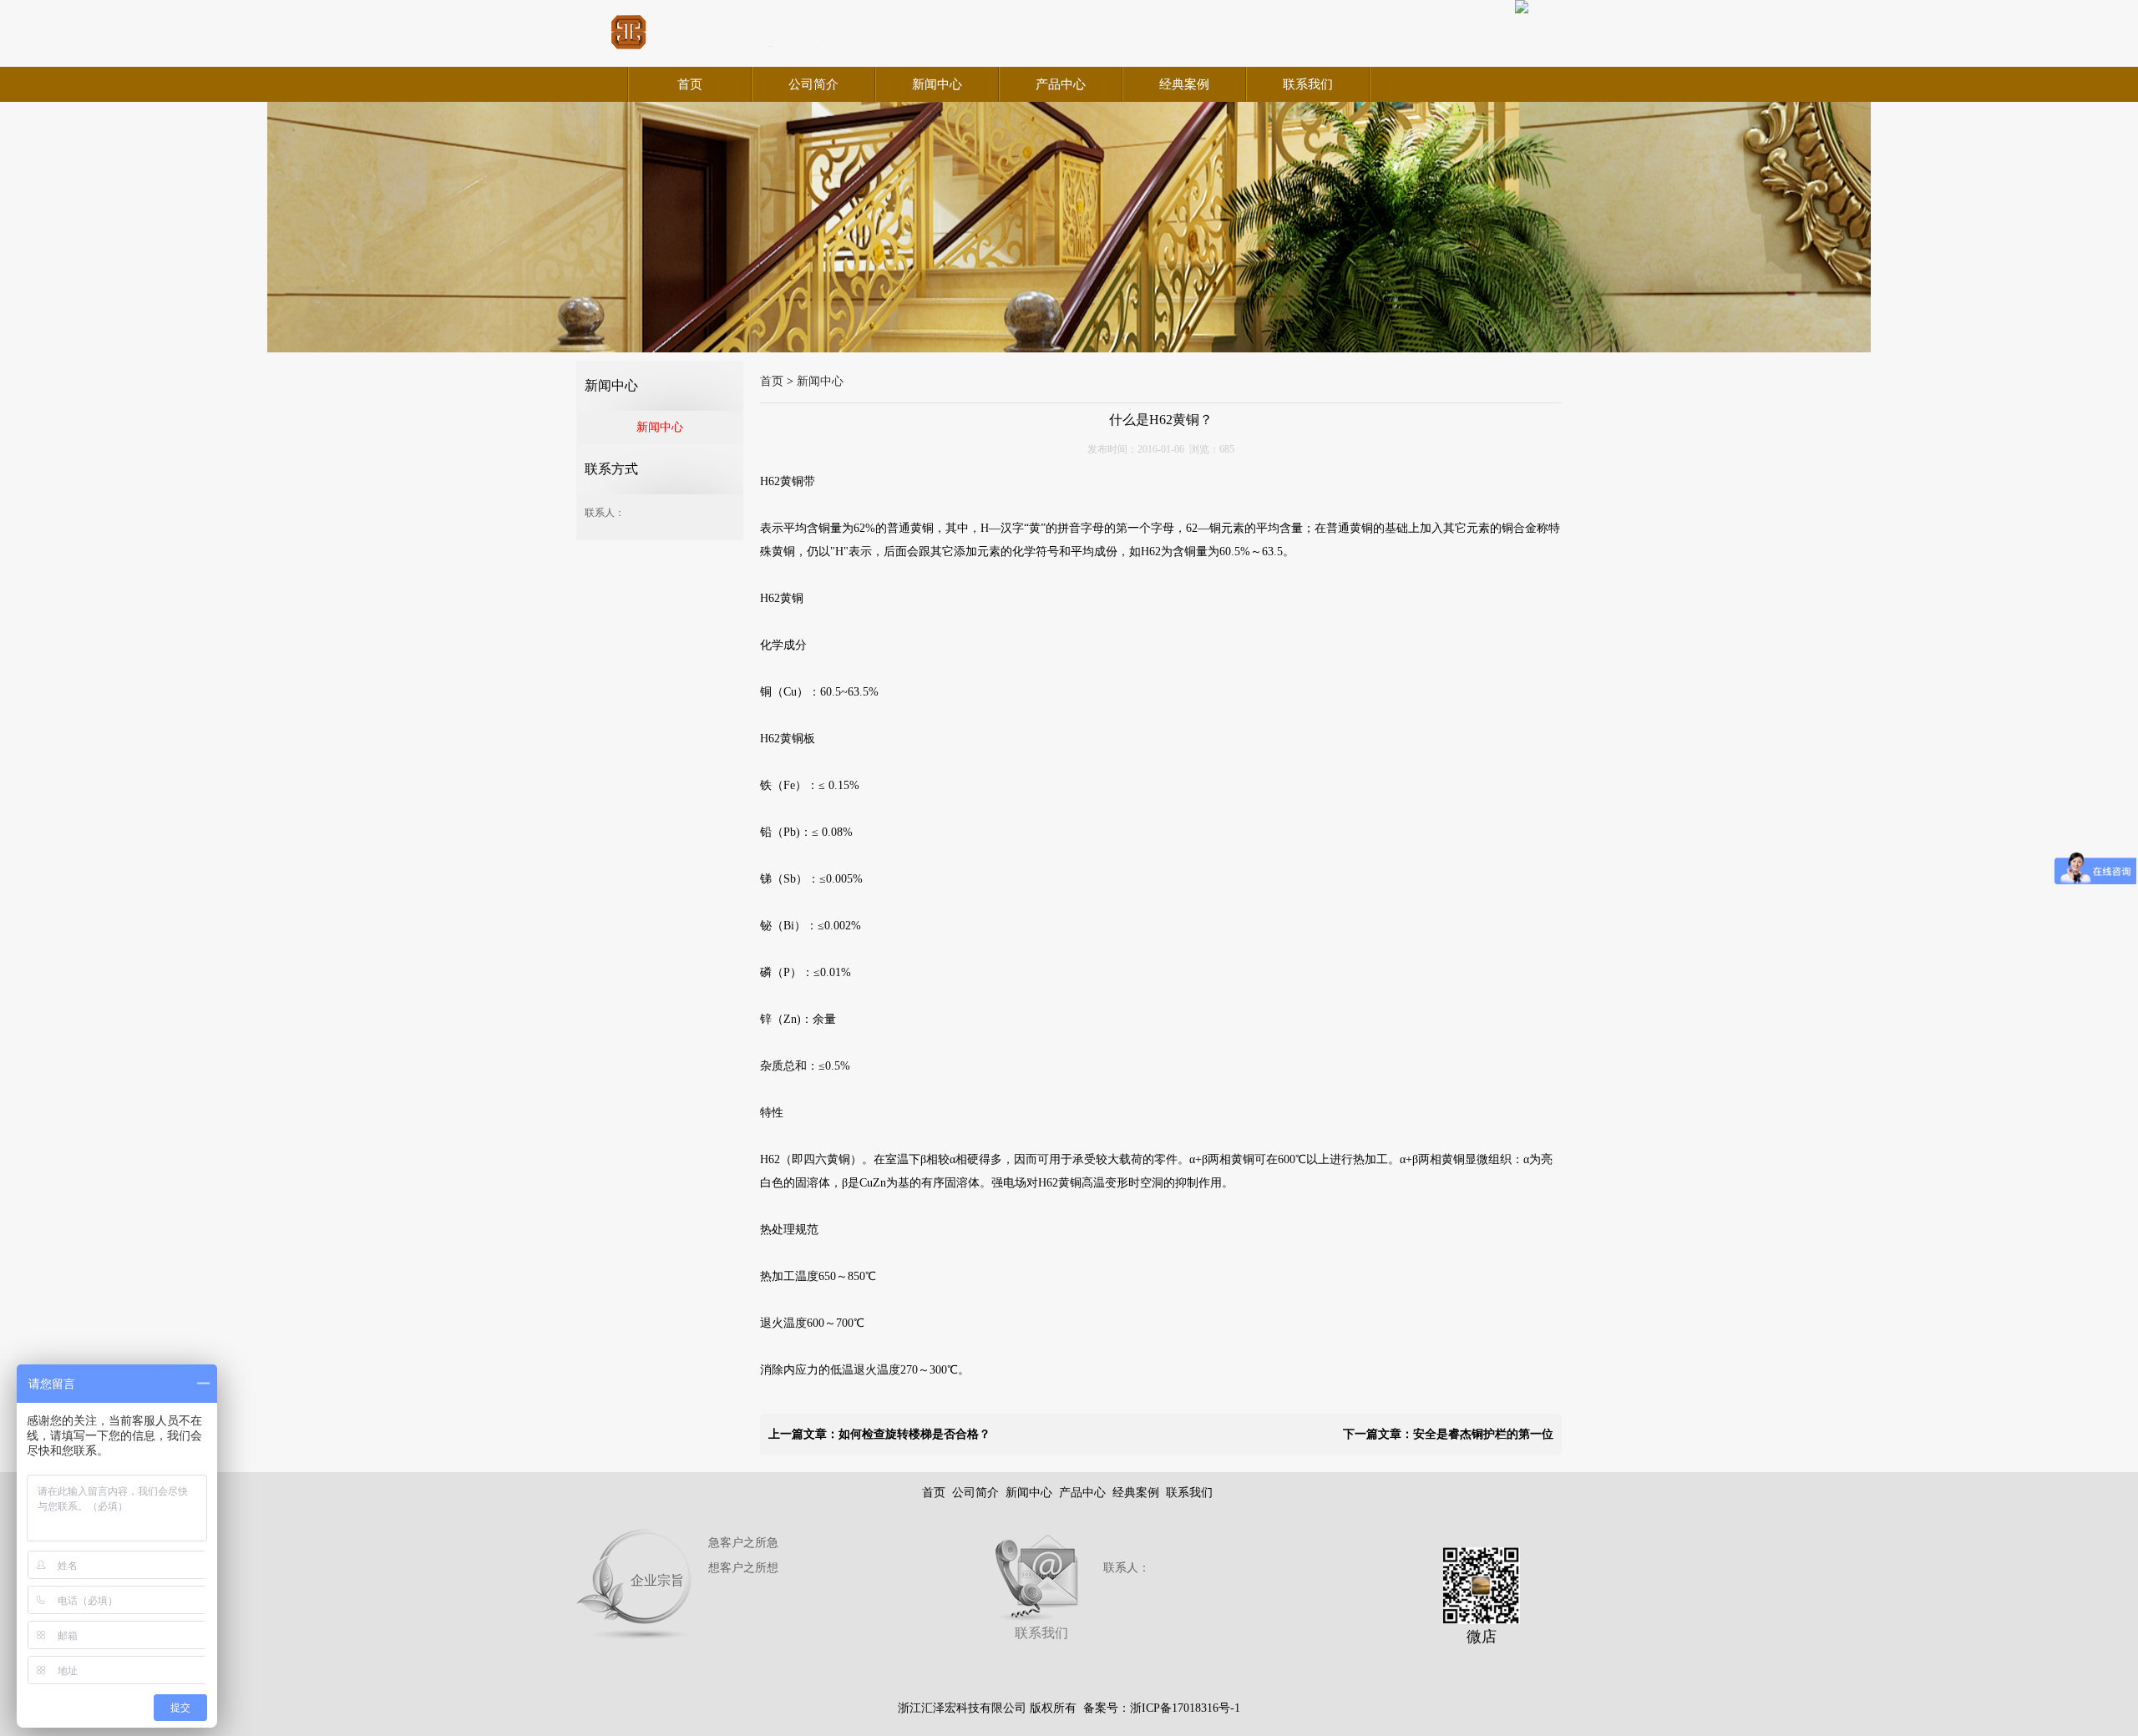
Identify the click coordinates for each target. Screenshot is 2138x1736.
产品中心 (1061, 84)
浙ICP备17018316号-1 (1185, 1708)
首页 (690, 84)
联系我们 (1308, 84)
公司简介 (813, 84)
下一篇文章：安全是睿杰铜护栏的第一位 (1448, 1434)
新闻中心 (937, 84)
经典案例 (1184, 84)
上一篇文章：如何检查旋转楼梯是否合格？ (879, 1434)
